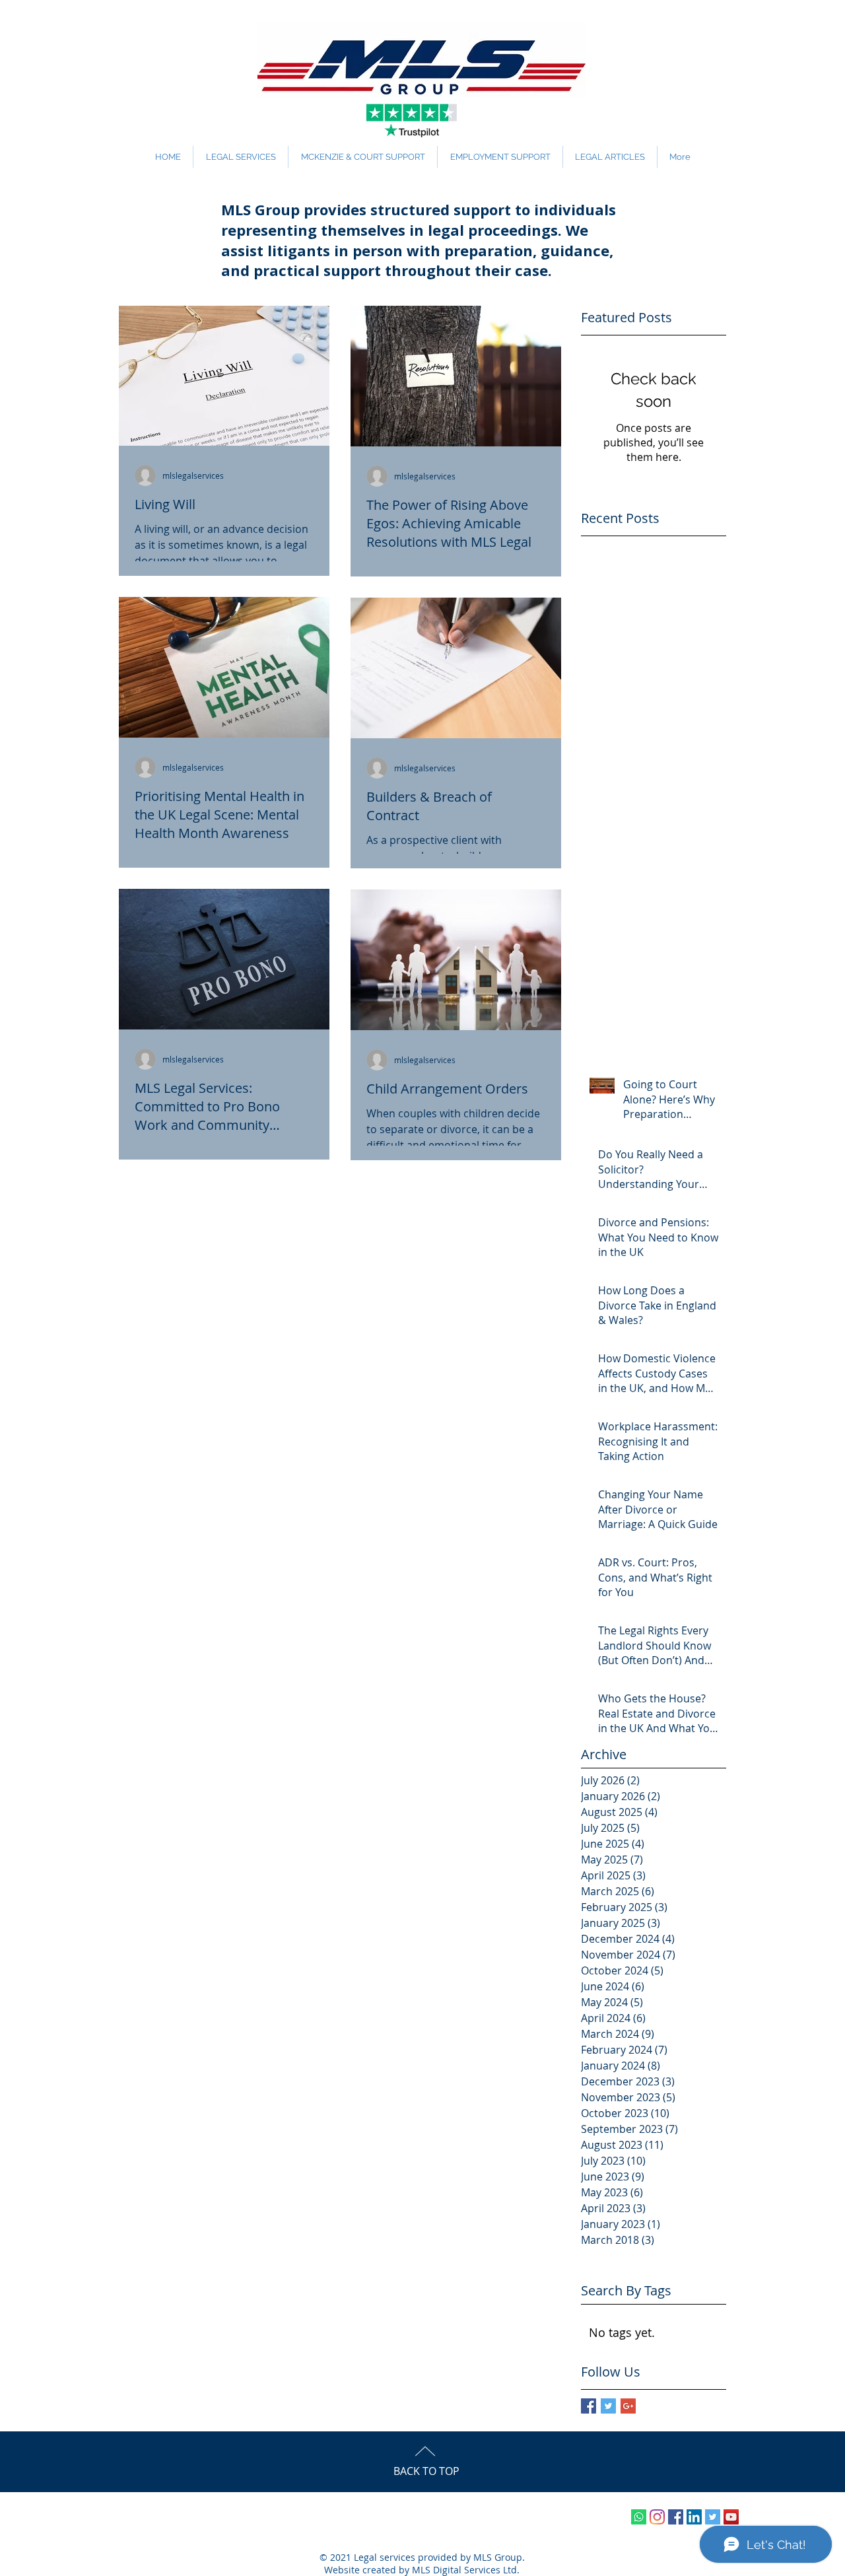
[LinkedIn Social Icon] (694, 2517)
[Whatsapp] (639, 2517)
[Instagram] (657, 2517)
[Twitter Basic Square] (608, 2406)
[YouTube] (731, 2517)
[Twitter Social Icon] (713, 2517)
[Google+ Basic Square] (628, 2406)
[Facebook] (676, 2517)
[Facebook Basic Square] (589, 2406)
